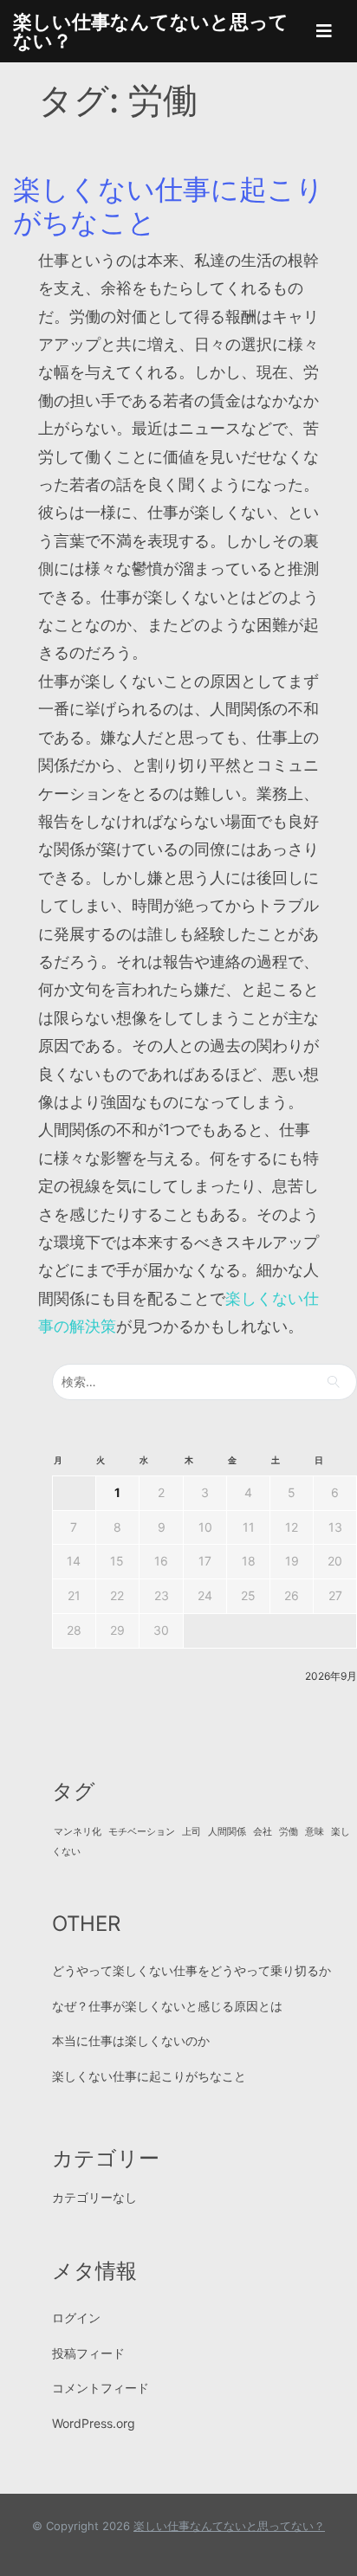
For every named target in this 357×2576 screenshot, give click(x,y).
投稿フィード (88, 2353)
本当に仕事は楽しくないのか (131, 2040)
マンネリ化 (78, 1832)
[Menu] (324, 31)
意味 (315, 1832)
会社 (263, 1832)
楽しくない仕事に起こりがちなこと (169, 206)
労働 (289, 1832)
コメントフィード (101, 2388)
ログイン (76, 2318)
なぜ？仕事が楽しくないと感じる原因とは (167, 2006)
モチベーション (142, 1832)
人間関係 (227, 1832)
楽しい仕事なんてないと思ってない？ (151, 31)
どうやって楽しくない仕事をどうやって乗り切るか (191, 1970)
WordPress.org (94, 2423)
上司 (191, 1832)
